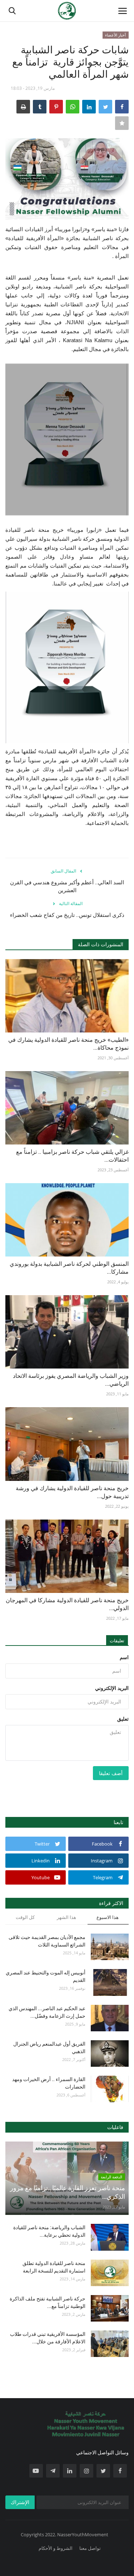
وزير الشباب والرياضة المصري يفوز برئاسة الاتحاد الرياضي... (71, 1380)
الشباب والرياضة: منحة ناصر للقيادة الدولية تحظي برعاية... (49, 2231)
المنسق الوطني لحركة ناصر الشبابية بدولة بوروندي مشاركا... (69, 1268)
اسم (124, 1657)
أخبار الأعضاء (115, 35)
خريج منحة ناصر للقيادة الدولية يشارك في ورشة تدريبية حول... (72, 1492)
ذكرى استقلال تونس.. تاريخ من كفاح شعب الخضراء (67, 915)
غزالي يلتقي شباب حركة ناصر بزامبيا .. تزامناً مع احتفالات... (72, 1156)
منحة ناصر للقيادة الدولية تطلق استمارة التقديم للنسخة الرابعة (54, 2267)
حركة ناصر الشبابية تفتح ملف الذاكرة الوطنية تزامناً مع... (48, 2302)
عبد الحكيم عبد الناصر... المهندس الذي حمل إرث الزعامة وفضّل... (47, 2012)
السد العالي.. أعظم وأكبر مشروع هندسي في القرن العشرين (67, 886)
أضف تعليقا (111, 1773)
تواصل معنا (90, 2548)
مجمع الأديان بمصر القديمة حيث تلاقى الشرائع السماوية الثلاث (47, 1941)
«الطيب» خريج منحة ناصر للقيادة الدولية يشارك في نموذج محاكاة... (68, 1044)
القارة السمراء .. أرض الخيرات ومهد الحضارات (49, 2083)
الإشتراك (20, 2502)
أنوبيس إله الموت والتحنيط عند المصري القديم (46, 1976)
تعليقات (117, 1641)
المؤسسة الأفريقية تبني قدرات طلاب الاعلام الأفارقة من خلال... (48, 2338)
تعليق (123, 1719)
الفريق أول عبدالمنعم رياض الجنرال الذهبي (49, 2048)
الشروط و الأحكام (56, 2548)
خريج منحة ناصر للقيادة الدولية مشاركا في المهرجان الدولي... (67, 1604)
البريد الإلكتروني (112, 1688)
